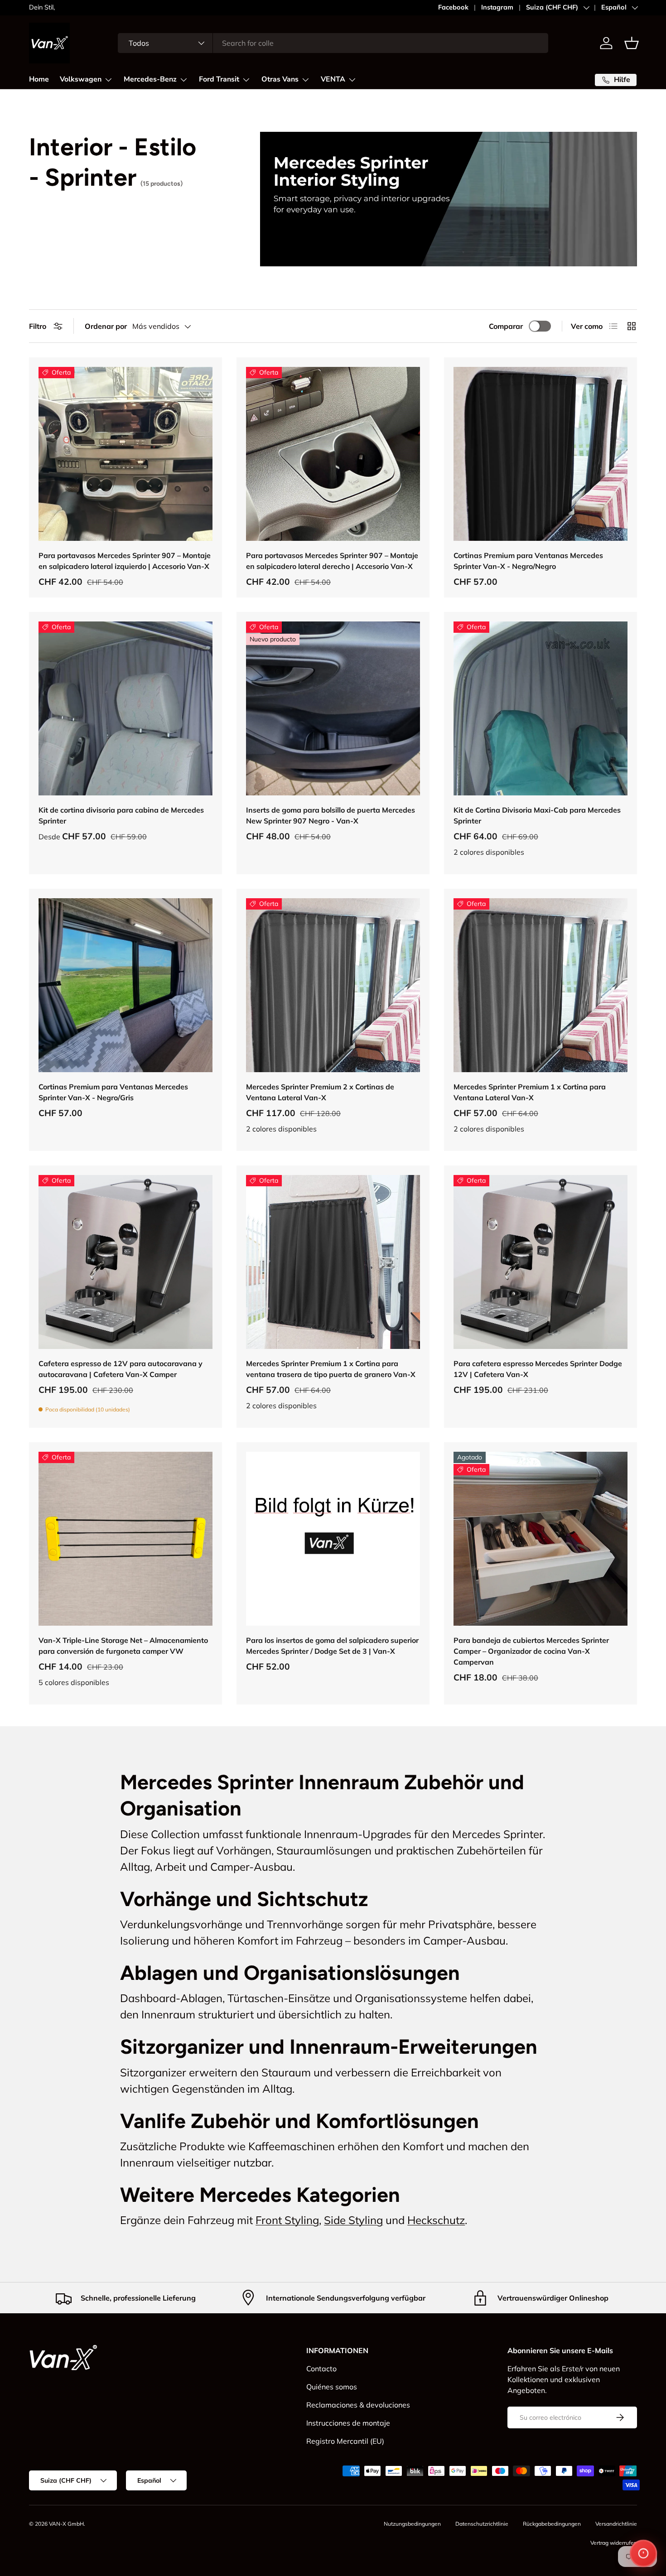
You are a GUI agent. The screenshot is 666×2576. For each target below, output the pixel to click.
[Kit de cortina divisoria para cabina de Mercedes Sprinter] (125, 708)
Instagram (497, 7)
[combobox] (333, 43)
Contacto (321, 2369)
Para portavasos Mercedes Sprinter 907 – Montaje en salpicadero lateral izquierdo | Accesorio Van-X (125, 561)
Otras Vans (280, 79)
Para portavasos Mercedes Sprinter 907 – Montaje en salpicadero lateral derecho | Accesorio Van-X (332, 561)
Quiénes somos (332, 2387)
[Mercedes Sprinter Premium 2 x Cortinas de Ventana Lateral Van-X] (333, 985)
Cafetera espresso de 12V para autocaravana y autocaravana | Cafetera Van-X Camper (121, 1369)
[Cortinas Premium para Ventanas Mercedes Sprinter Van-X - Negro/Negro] (541, 454)
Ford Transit (219, 79)
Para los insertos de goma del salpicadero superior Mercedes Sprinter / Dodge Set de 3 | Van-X (332, 1646)
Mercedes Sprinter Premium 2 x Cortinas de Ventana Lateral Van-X (320, 1092)
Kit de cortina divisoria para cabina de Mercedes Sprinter (121, 815)
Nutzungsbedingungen (412, 2524)
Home (39, 79)
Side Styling (353, 2220)
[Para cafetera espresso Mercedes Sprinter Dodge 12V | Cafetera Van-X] (541, 1262)
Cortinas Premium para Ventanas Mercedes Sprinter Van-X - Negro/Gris (113, 1092)
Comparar (506, 326)
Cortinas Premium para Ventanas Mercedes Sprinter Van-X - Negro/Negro (528, 561)
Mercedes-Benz (150, 79)
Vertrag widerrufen (614, 2543)
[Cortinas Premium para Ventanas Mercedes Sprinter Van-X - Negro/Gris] (125, 985)
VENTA (333, 79)
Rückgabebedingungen (552, 2524)
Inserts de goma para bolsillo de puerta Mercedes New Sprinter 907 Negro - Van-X (331, 815)
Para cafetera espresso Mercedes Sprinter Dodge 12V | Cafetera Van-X (538, 1369)
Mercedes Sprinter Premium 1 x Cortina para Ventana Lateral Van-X (530, 1092)
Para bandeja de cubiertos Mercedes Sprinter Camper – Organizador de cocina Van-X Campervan (531, 1651)
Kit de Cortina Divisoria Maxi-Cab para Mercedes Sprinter (537, 815)
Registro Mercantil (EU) (345, 2441)
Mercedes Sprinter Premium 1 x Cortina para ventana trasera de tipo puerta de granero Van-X (331, 1369)
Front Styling (287, 2220)
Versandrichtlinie (616, 2524)
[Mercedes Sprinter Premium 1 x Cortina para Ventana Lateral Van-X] (541, 985)
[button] (632, 43)
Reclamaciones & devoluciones (358, 2405)
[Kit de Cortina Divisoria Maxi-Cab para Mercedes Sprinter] (541, 708)
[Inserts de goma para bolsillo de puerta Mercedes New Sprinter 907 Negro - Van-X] (333, 708)
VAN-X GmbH (66, 2524)
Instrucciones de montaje (348, 2423)
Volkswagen (81, 79)
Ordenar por (106, 326)
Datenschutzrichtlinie (482, 2524)
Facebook (453, 7)
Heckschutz (436, 2220)
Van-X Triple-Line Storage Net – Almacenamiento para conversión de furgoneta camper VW (123, 1646)
